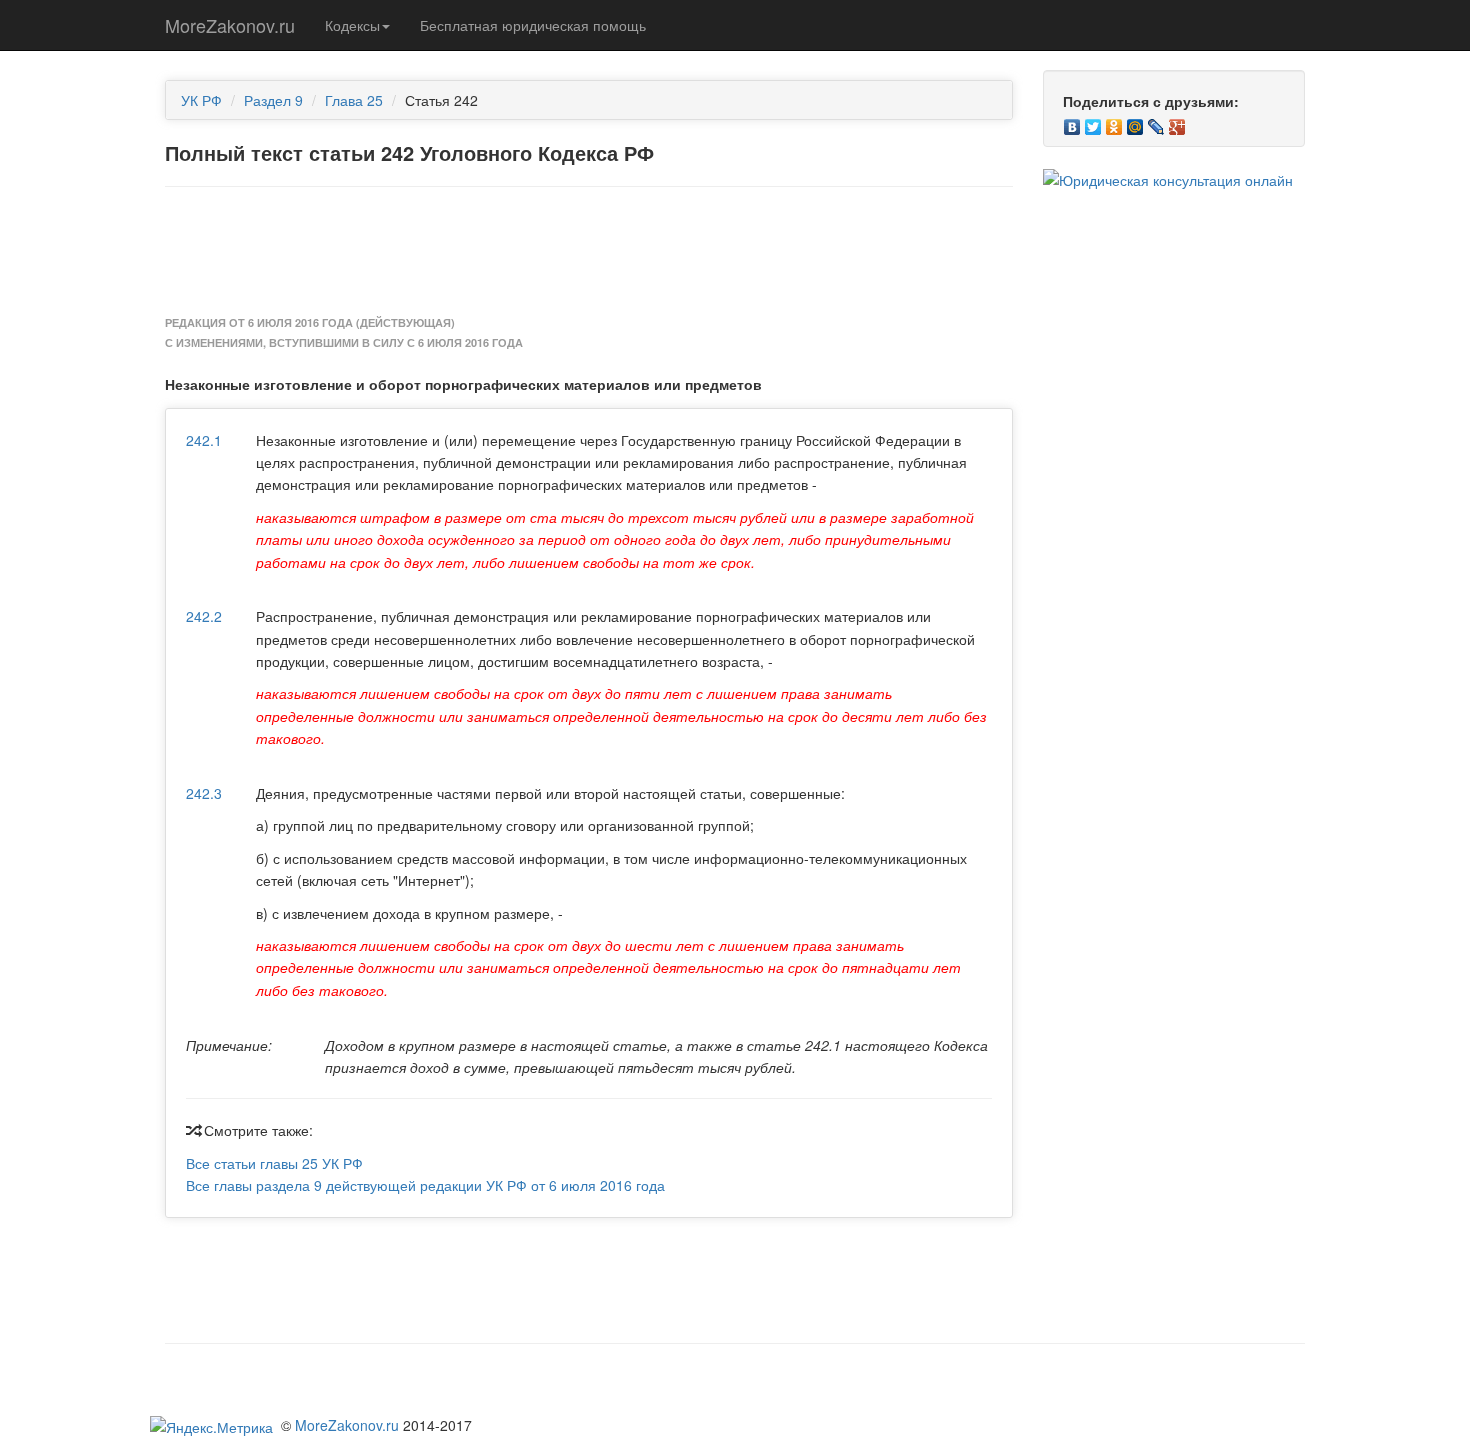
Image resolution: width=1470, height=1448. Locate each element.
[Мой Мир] (1135, 122)
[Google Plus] (1177, 122)
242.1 (204, 440)
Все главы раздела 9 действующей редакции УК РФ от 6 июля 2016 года (425, 1185)
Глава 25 (354, 100)
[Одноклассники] (1114, 122)
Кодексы (352, 25)
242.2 (204, 616)
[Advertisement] (589, 252)
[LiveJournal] (1156, 122)
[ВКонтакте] (1072, 122)
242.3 (204, 793)
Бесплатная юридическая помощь (533, 25)
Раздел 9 (273, 100)
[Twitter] (1093, 122)
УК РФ (201, 100)
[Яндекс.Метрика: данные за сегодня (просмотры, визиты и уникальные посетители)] (211, 1427)
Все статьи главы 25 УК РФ (274, 1163)
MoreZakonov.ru (230, 25)
